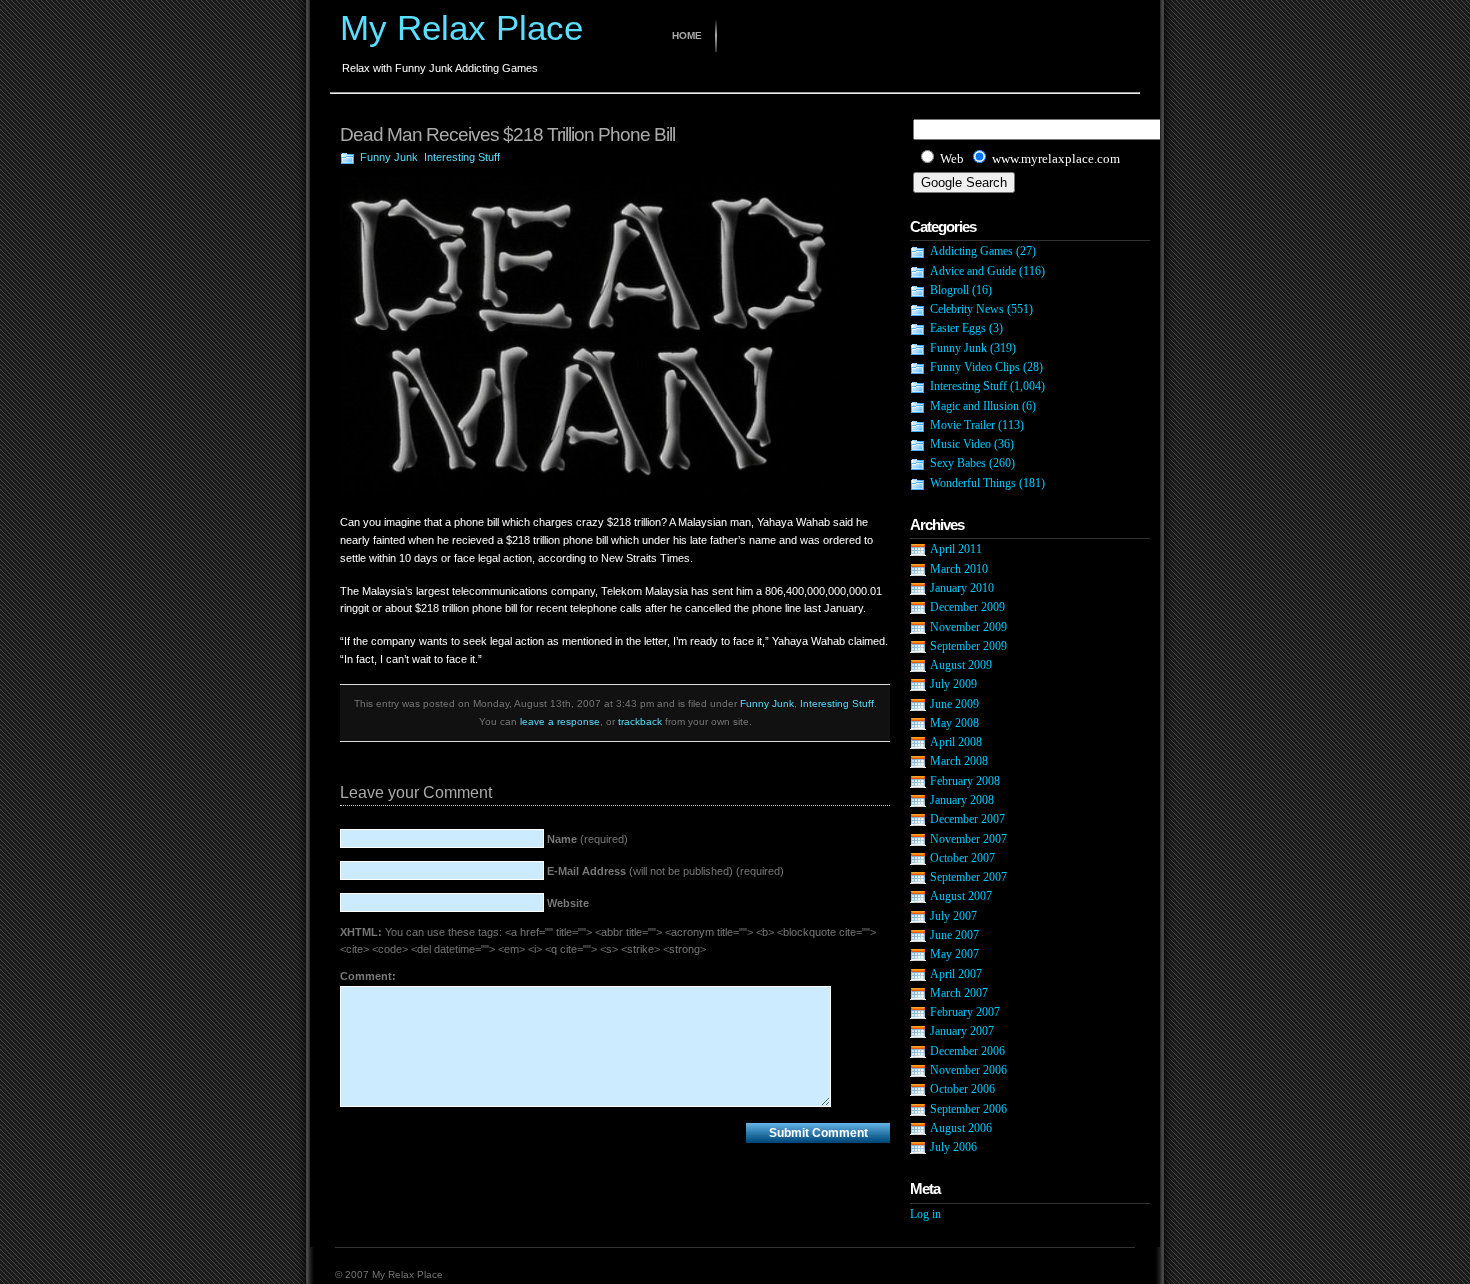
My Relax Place (461, 27)
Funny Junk (389, 157)
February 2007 (965, 1012)
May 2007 (954, 954)
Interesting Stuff (462, 157)
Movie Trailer (962, 425)
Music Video (960, 444)
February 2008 (965, 781)
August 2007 (961, 896)
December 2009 (967, 607)
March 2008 (959, 761)
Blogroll (949, 290)
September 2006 (968, 1109)
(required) (587, 839)
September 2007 (968, 877)
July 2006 (953, 1147)
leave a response (560, 721)
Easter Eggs (958, 328)
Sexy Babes (958, 463)
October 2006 (962, 1089)
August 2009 (961, 665)
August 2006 (961, 1128)
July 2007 (953, 916)
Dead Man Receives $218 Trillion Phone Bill (507, 134)
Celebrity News (967, 309)
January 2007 (962, 1031)
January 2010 (962, 588)
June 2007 (954, 935)
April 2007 (956, 974)
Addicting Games (971, 251)
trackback (640, 721)
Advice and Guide (973, 271)
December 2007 (967, 819)
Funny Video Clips (975, 367)
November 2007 (968, 839)
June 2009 (954, 704)
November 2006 (968, 1070)
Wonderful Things (973, 483)
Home (687, 35)
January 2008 (962, 800)
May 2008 (954, 723)
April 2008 (956, 742)
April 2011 (956, 549)
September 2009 (968, 646)
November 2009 (968, 627)
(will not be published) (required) (665, 871)
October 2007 (962, 858)
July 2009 (953, 684)
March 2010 (959, 569)
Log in (925, 1214)
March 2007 (959, 993)
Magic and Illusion (974, 406)
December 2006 (967, 1051)
